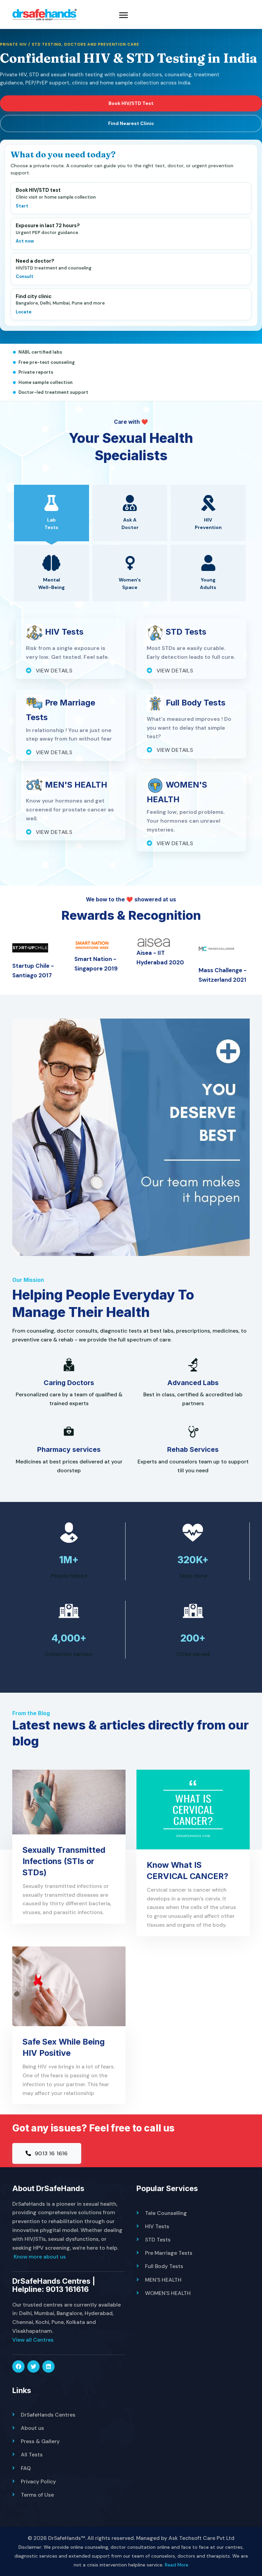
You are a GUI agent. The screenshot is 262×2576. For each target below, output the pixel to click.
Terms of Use (37, 2495)
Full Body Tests (164, 2266)
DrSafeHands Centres (48, 2415)
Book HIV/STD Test (131, 103)
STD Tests (158, 2240)
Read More (177, 2565)
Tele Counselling (166, 2213)
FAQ (26, 2468)
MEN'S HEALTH (163, 2280)
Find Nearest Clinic (131, 123)
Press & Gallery (40, 2441)
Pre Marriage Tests (169, 2253)
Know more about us (40, 2257)
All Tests (32, 2455)
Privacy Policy (38, 2481)
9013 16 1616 (50, 2153)
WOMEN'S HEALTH (168, 2293)
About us (32, 2428)
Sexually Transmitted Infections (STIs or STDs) (64, 1861)
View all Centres (33, 2340)
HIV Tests (157, 2226)
